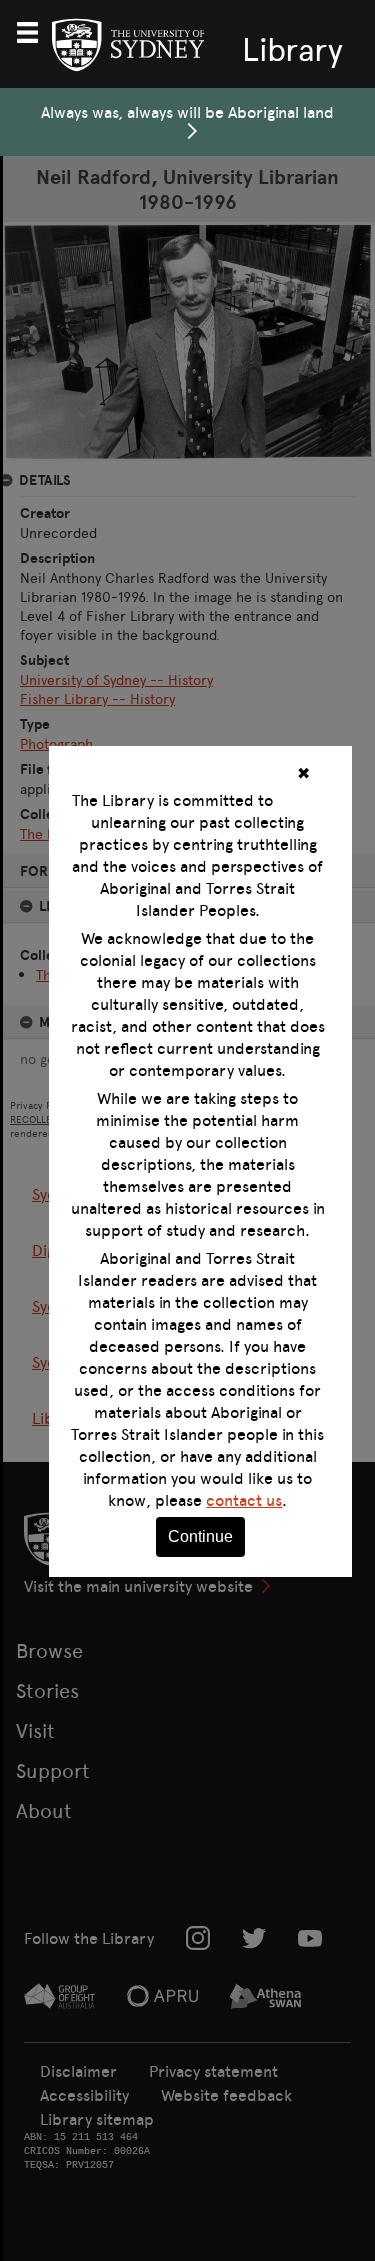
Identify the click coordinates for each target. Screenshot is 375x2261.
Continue (200, 1536)
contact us (244, 1500)
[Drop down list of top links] (36, 30)
